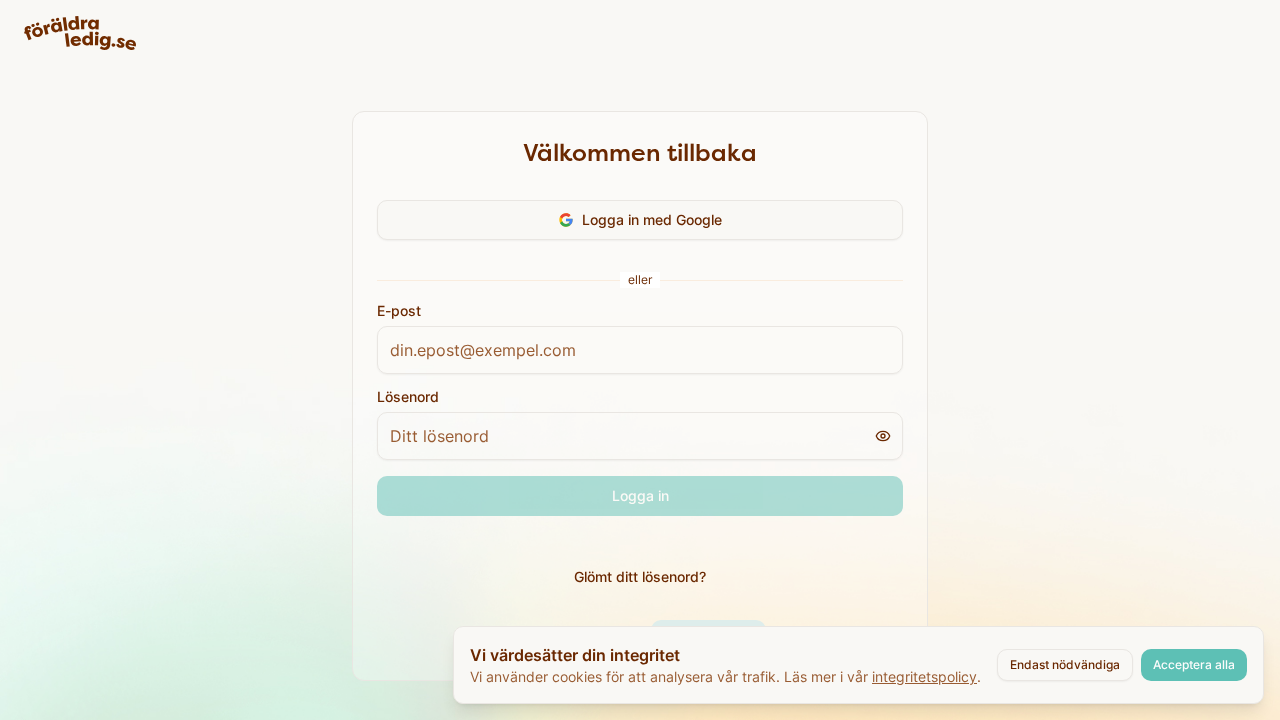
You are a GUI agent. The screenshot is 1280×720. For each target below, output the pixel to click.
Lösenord (408, 397)
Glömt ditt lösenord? (640, 576)
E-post (399, 311)
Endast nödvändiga (1065, 664)
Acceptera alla (1194, 664)
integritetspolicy (924, 676)
